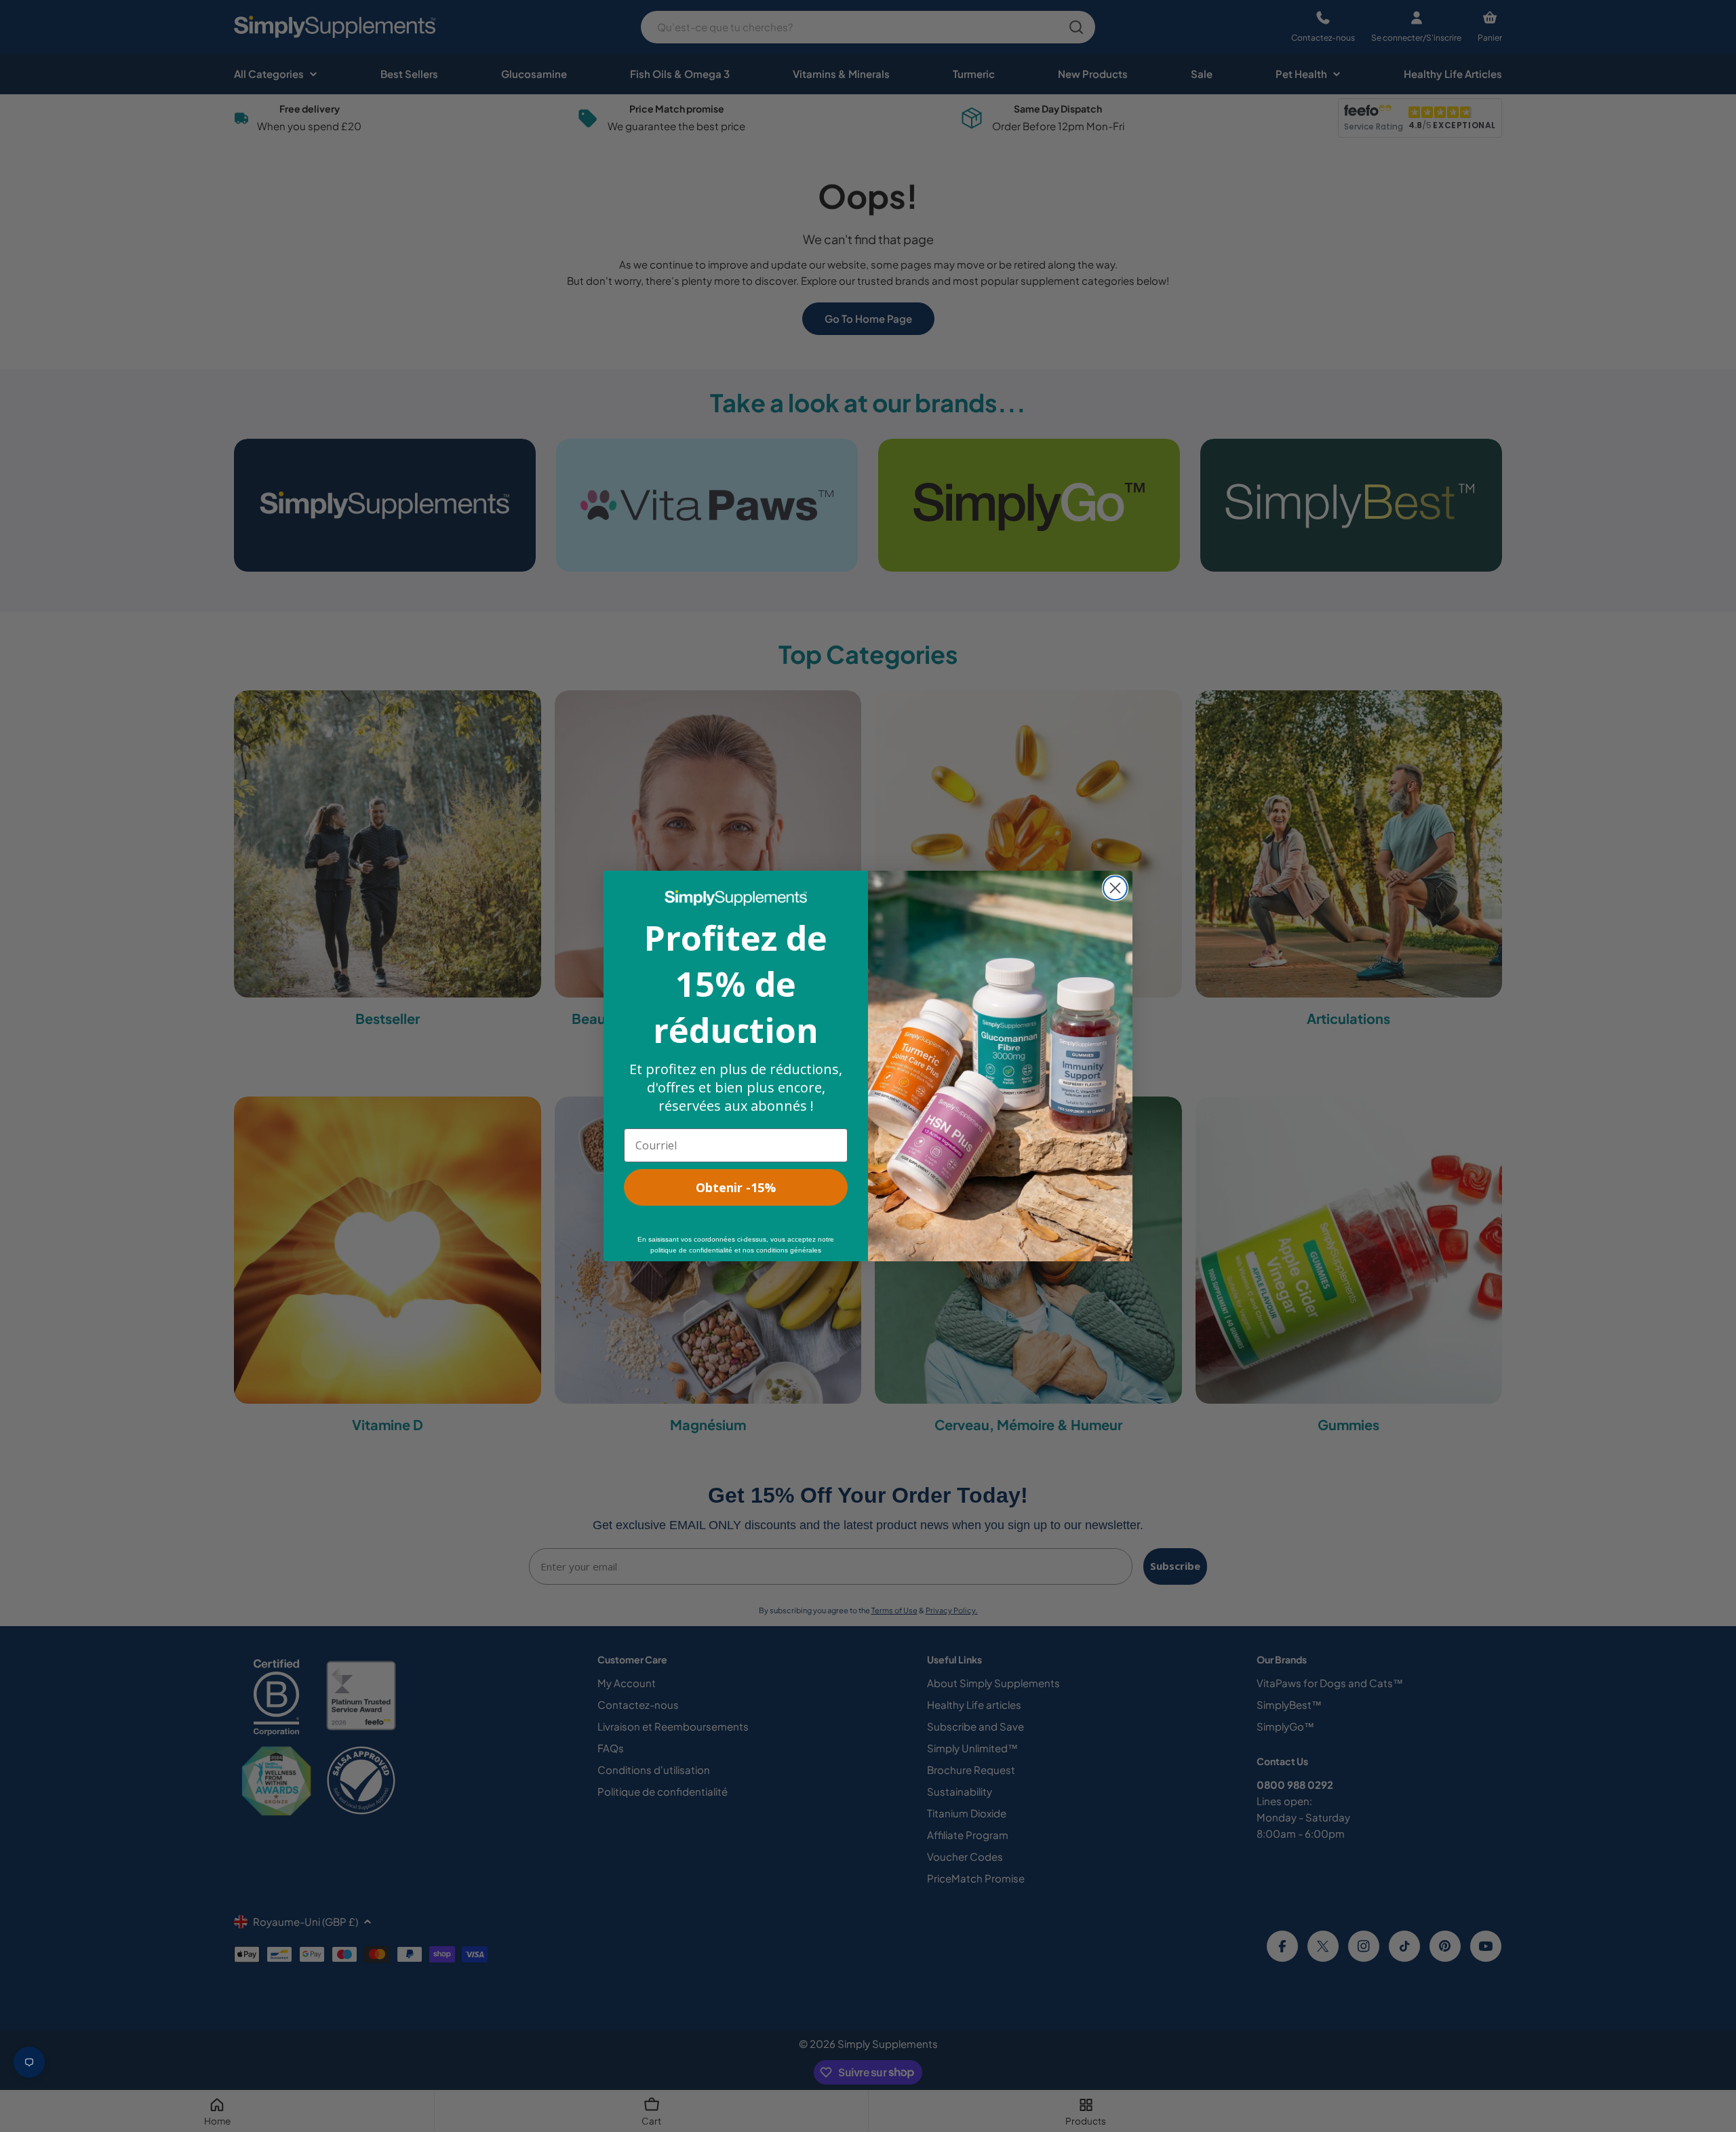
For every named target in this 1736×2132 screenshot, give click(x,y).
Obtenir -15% (736, 1187)
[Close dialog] (1115, 888)
